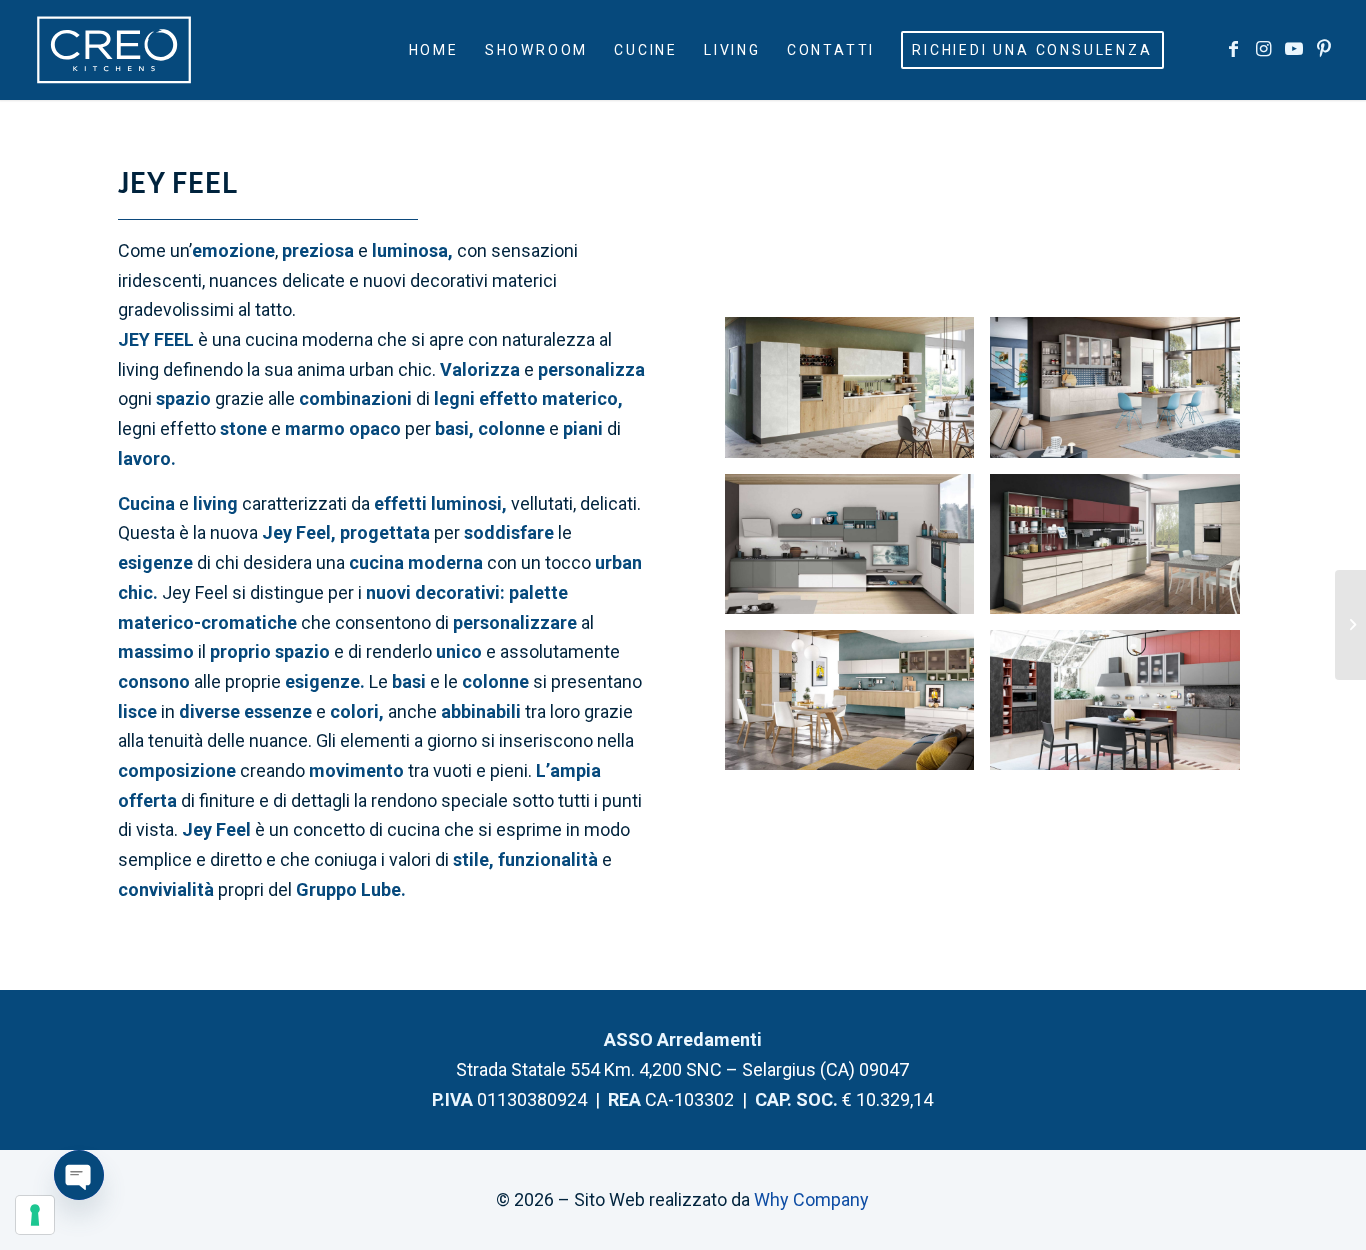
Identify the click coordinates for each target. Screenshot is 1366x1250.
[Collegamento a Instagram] (1264, 49)
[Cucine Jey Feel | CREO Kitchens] (849, 387)
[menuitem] (434, 50)
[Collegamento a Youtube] (1294, 49)
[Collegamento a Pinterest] (1324, 49)
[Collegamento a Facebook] (1234, 49)
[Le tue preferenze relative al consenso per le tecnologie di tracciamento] (35, 1215)
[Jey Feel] (1114, 387)
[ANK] (1350, 625)
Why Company (811, 1199)
